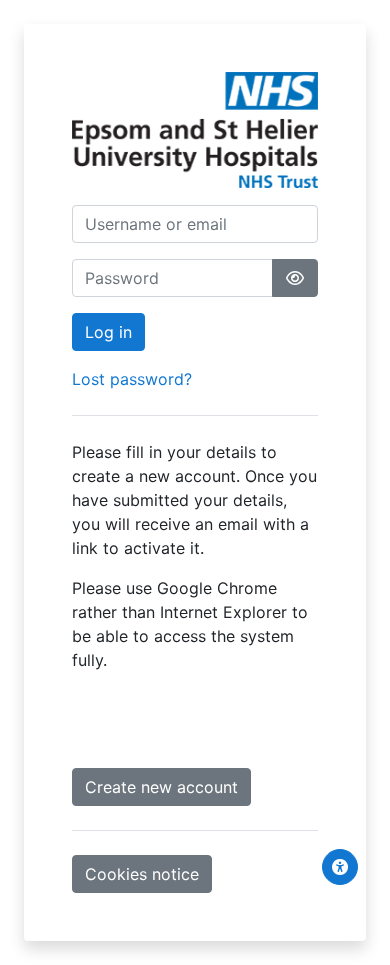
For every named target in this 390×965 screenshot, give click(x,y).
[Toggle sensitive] (295, 278)
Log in (108, 332)
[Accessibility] (340, 867)
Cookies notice (142, 874)
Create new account (161, 787)
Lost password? (132, 379)
